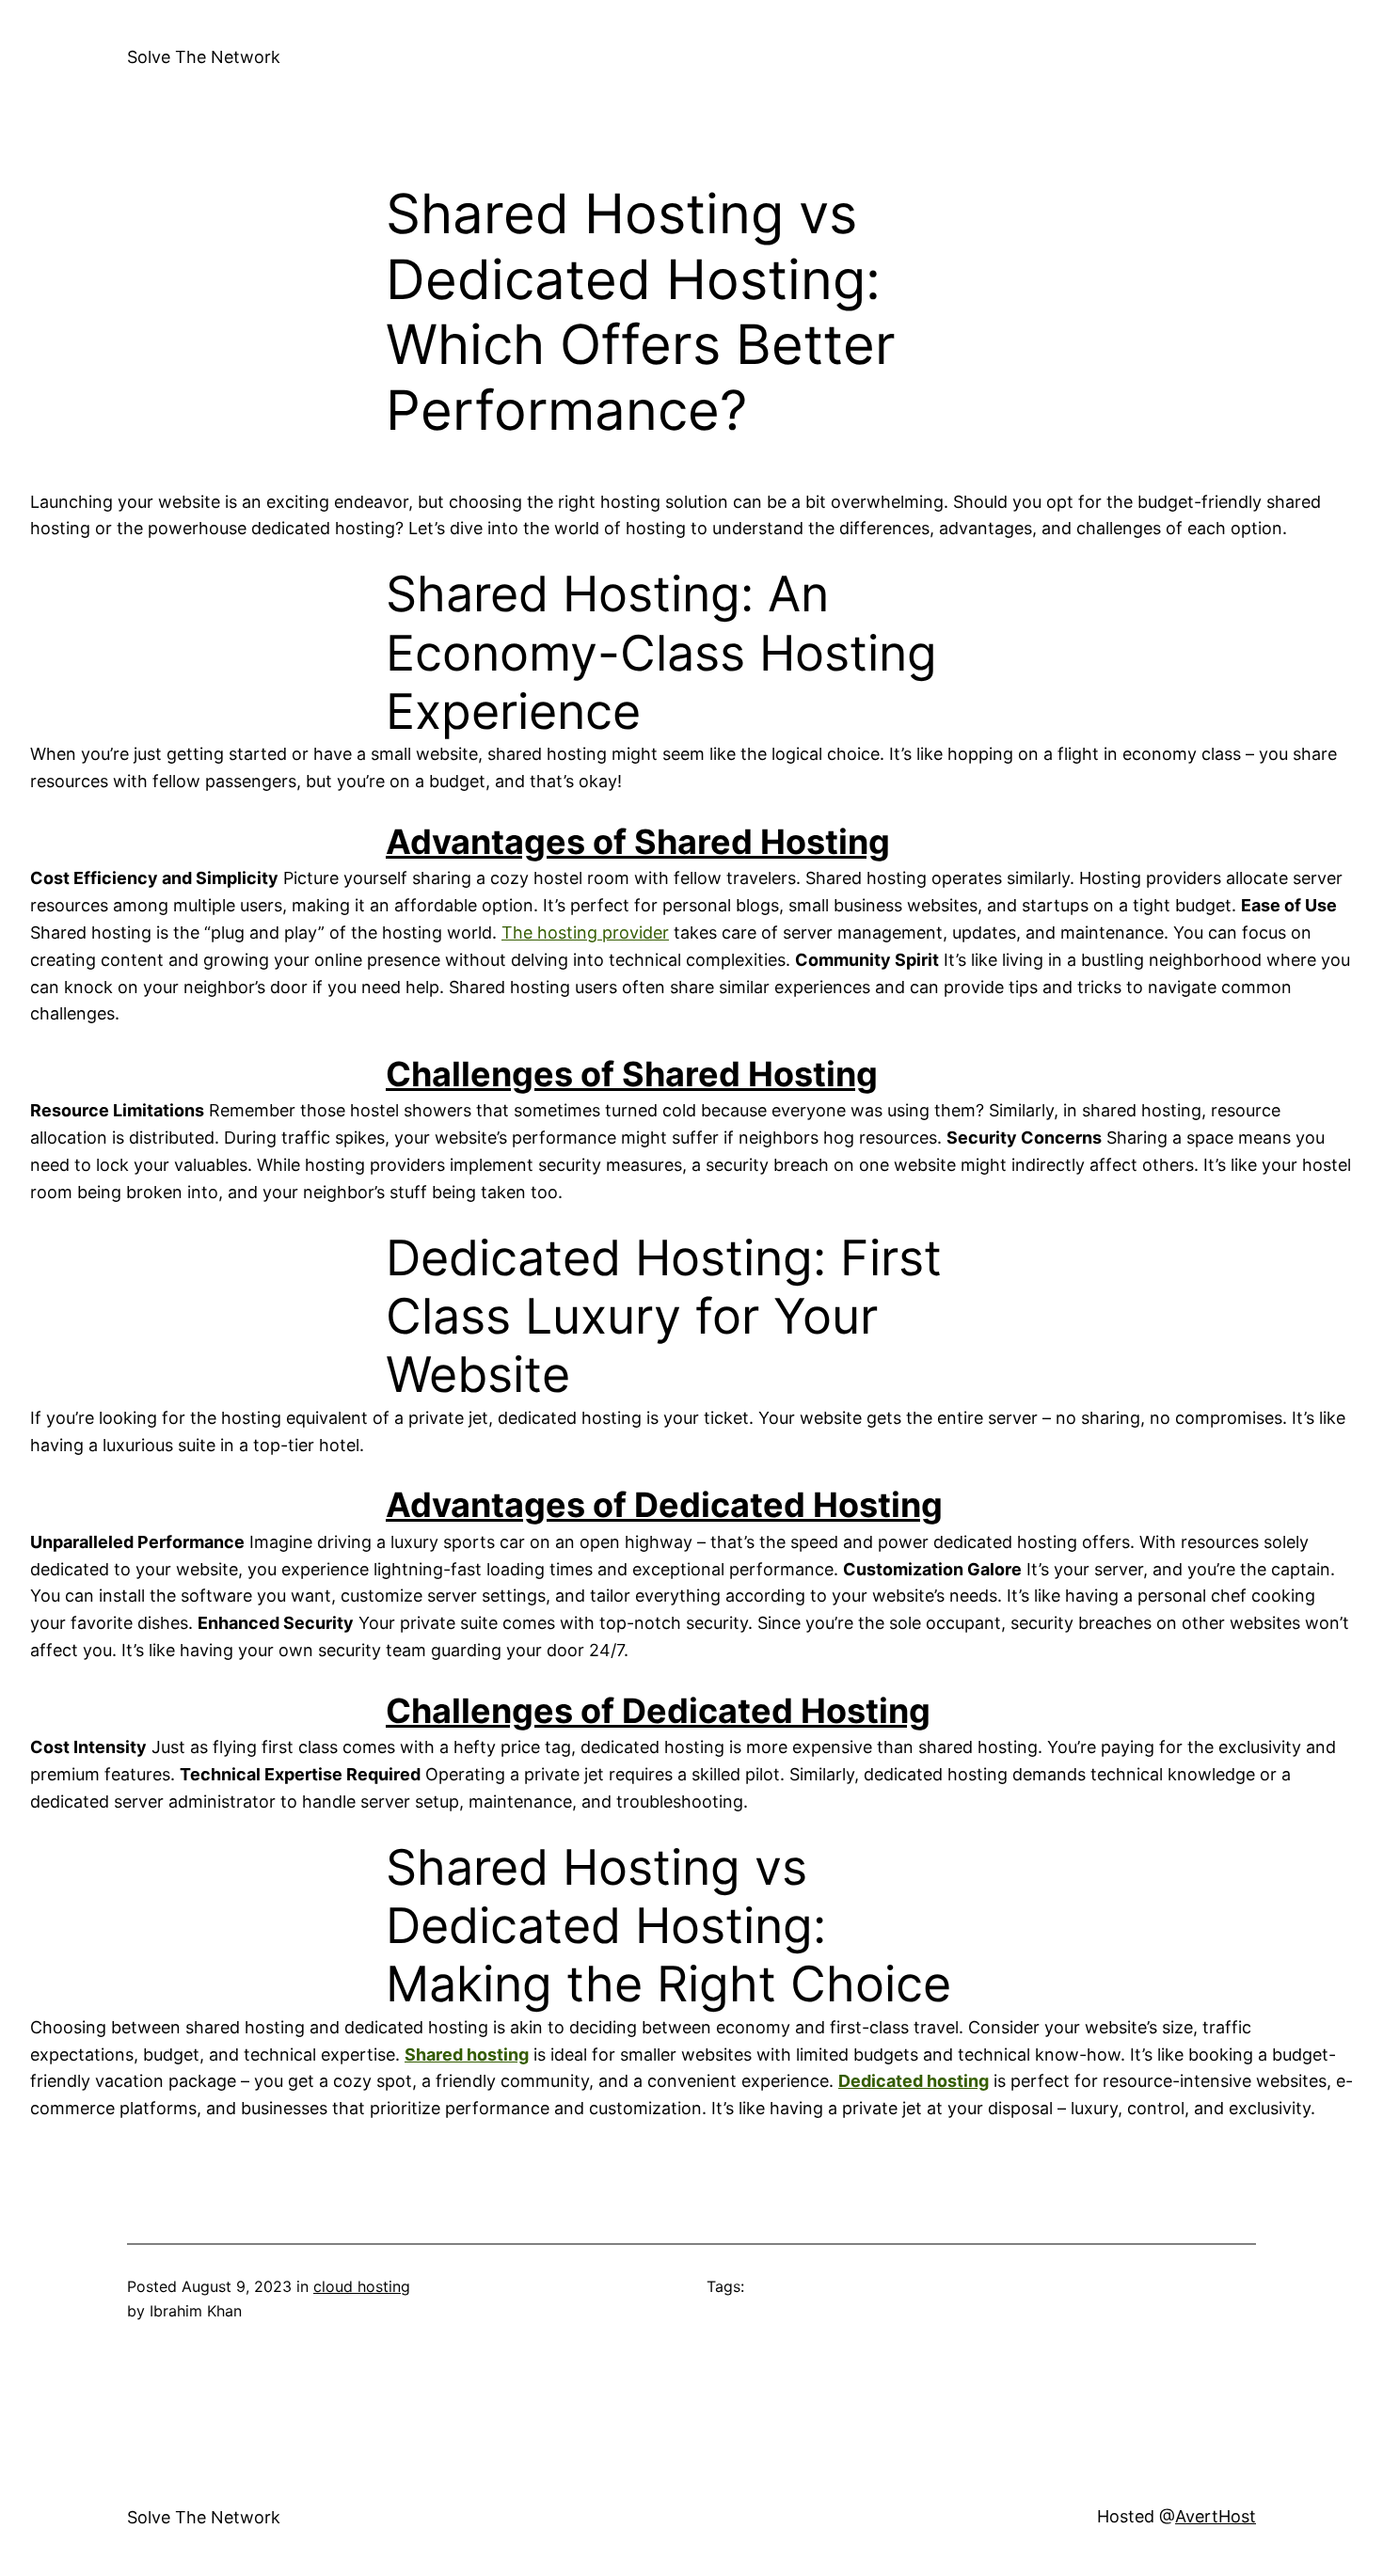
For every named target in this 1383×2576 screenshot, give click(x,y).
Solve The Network (204, 57)
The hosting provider (585, 932)
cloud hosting (362, 2286)
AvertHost (1216, 2516)
